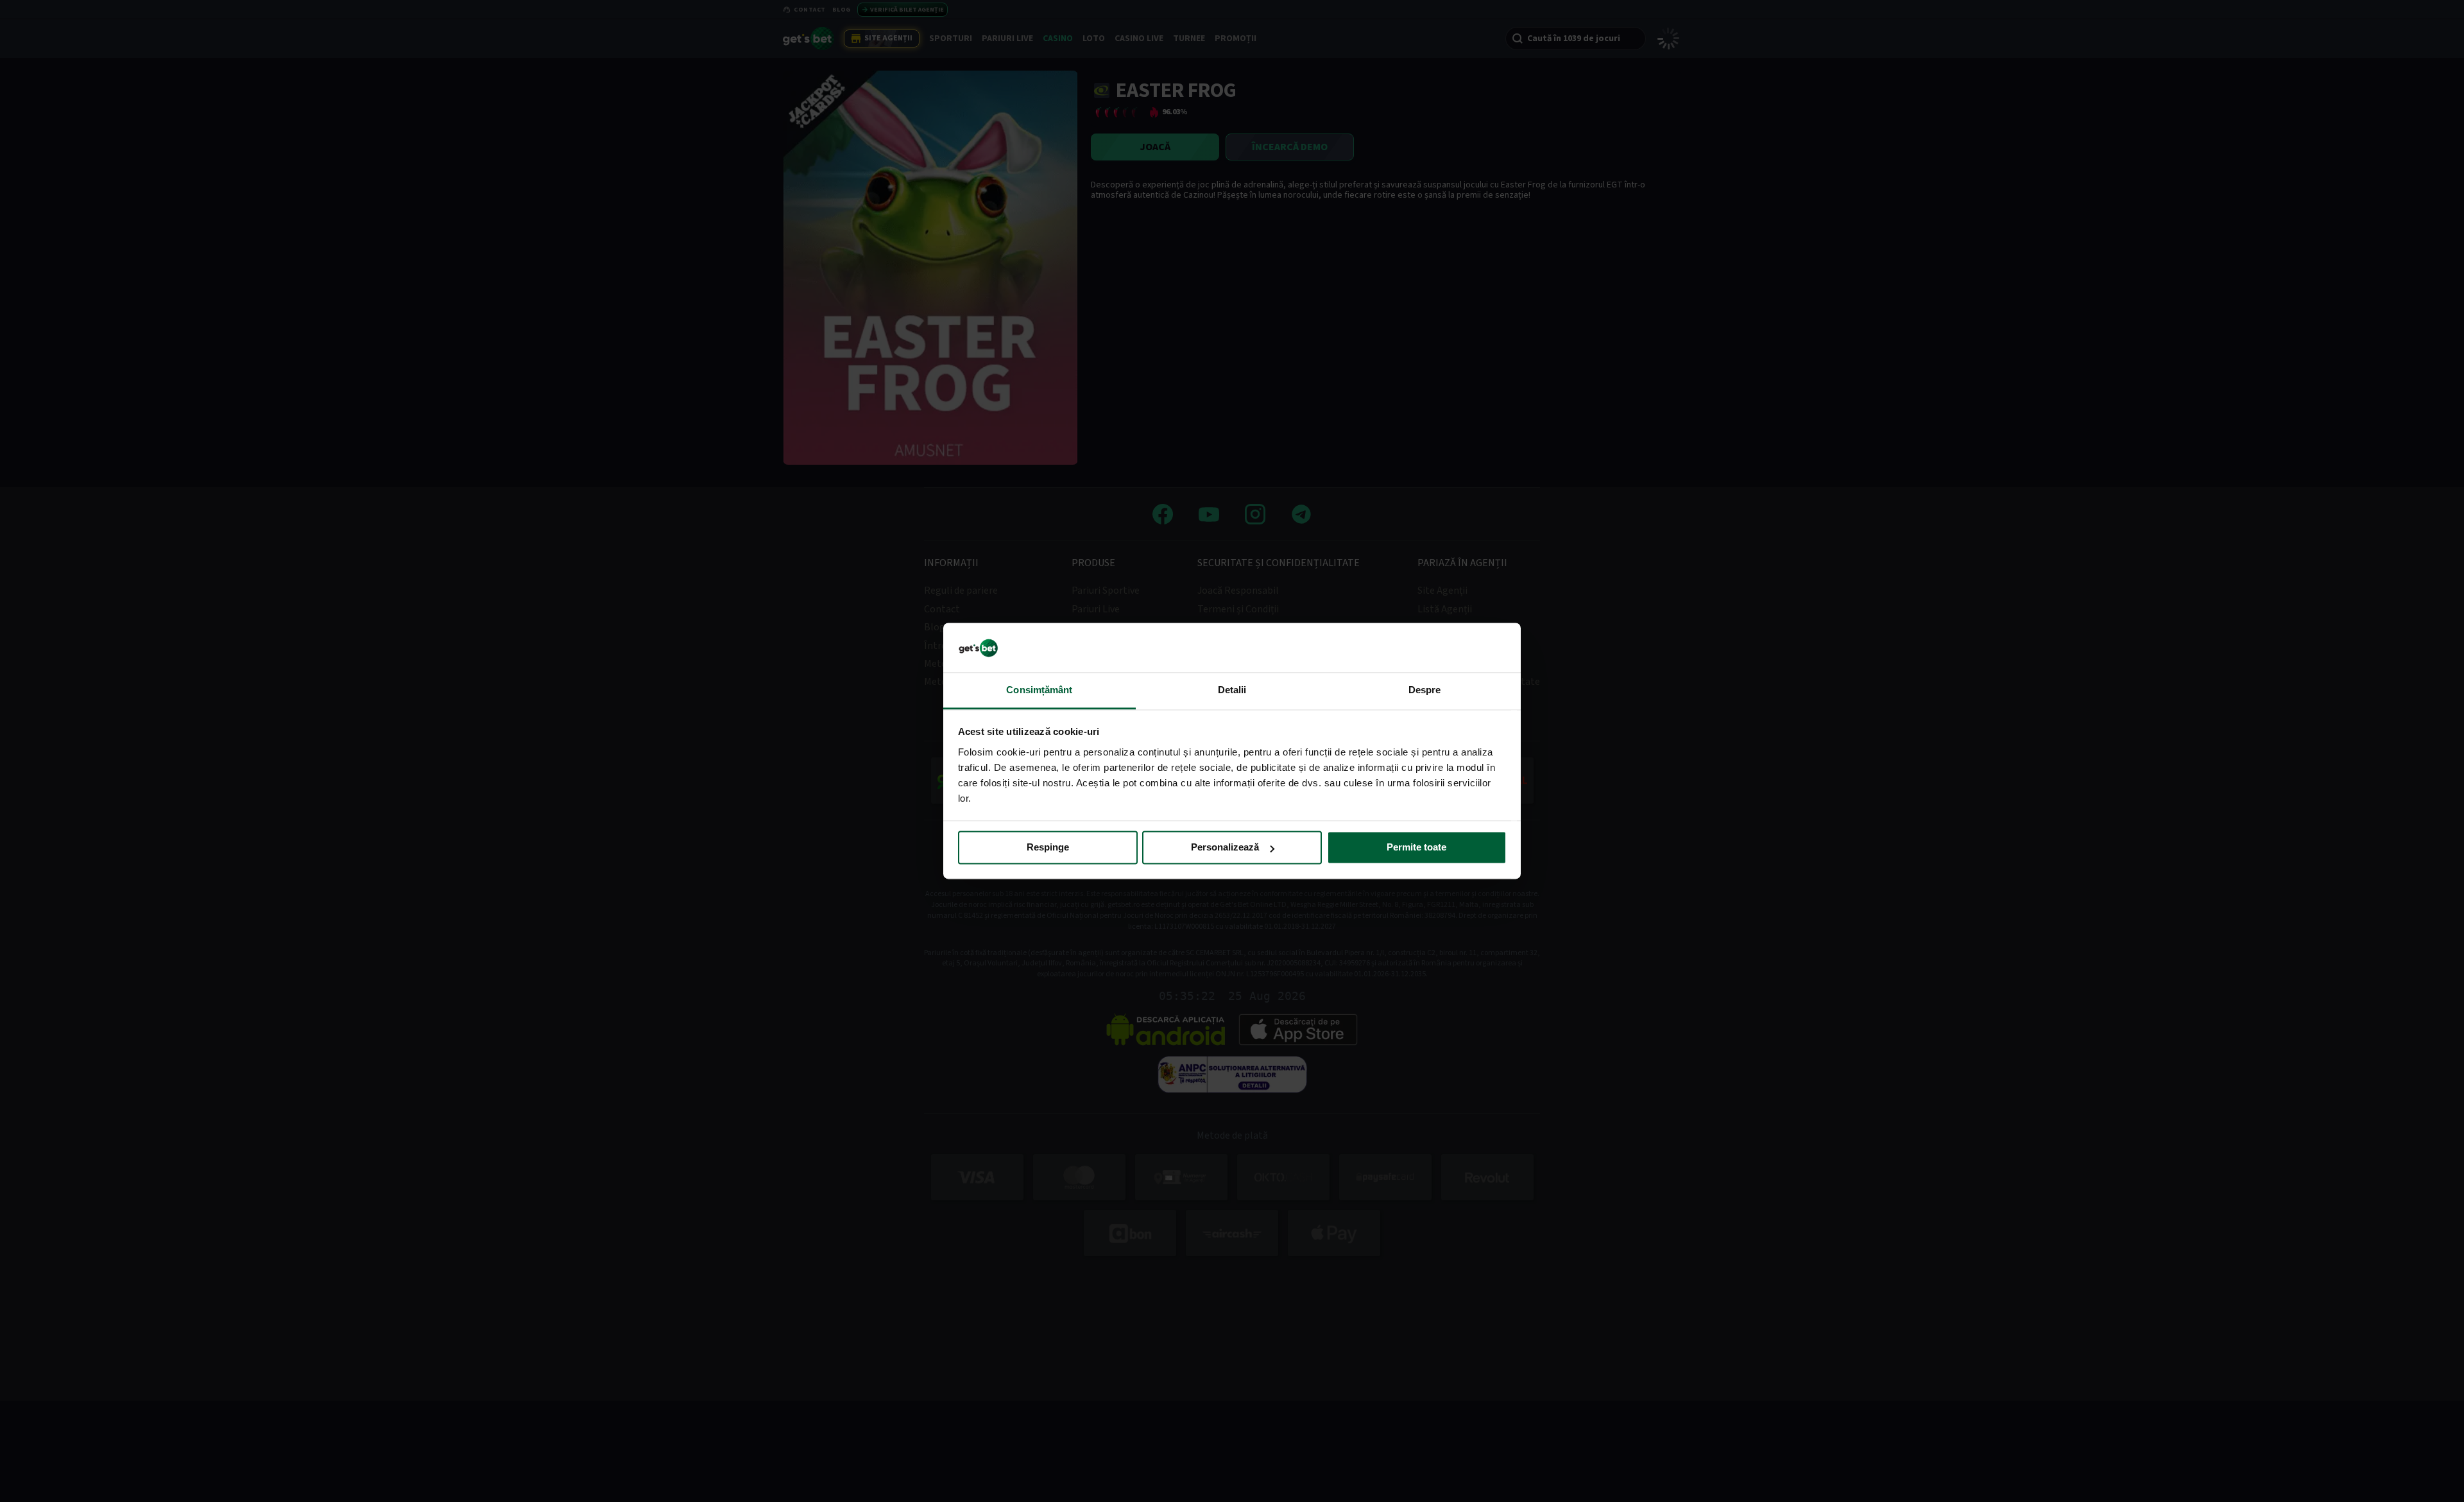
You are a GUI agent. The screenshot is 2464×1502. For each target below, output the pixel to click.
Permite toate (1416, 848)
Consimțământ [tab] (1039, 690)
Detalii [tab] (1232, 690)
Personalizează (1225, 848)
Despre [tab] (1425, 690)
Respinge (1048, 848)
